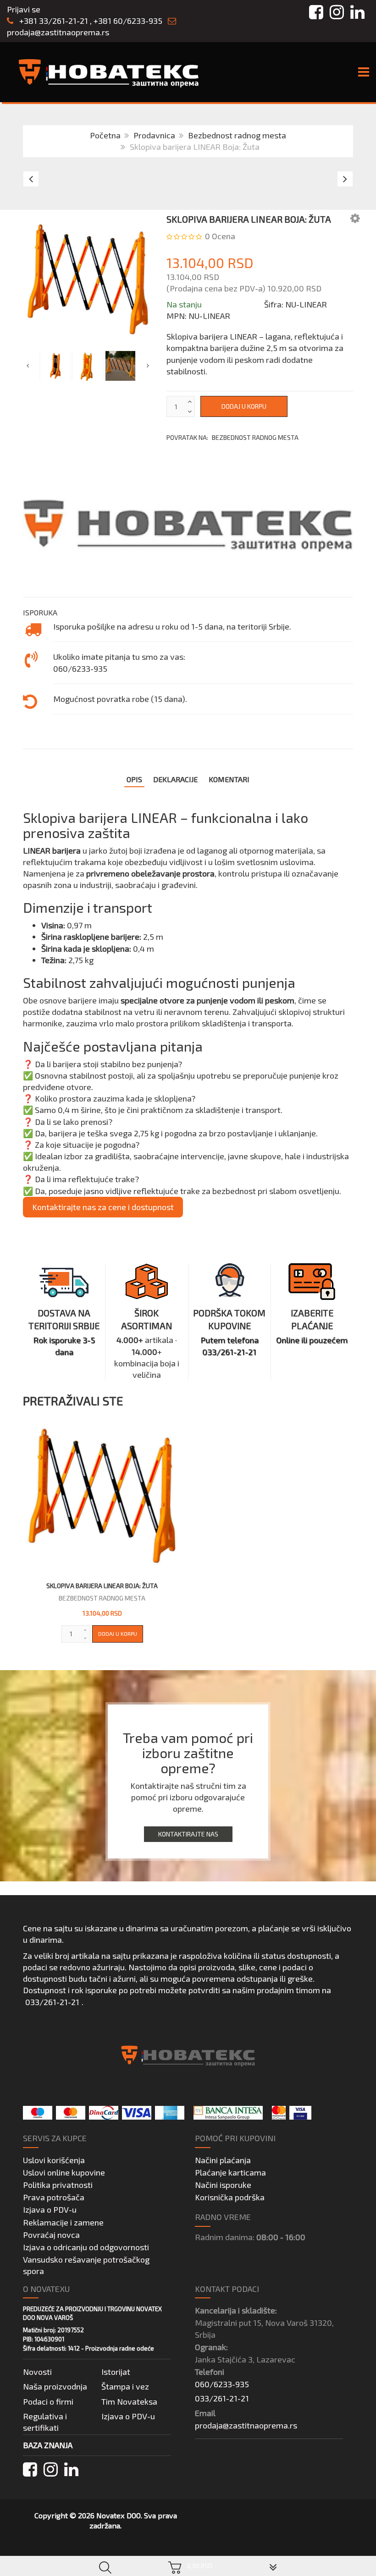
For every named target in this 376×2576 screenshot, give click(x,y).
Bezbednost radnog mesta (237, 135)
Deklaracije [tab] (175, 779)
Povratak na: (232, 437)
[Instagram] (51, 2469)
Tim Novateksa (129, 2401)
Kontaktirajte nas (188, 1834)
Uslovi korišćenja (54, 2160)
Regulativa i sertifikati (45, 2422)
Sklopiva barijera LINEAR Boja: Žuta (102, 1586)
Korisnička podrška (230, 2197)
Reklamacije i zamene (63, 2222)
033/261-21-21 (52, 2002)
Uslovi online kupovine (64, 2172)
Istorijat (116, 2372)
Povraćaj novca (51, 2235)
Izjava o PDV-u (50, 2209)
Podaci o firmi (48, 2401)
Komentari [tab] (229, 779)
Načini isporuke (223, 2185)
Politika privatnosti (58, 2185)
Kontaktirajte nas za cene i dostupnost (103, 1207)
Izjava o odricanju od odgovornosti (86, 2247)
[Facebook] (30, 2469)
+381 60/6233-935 (128, 21)
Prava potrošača (54, 2197)
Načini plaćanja (223, 2160)
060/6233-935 (222, 2384)
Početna (105, 135)
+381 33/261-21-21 (53, 21)
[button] (355, 218)
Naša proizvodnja (55, 2386)
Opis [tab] (134, 779)
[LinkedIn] (71, 2469)
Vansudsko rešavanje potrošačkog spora (86, 2265)
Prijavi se (24, 9)
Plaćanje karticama (230, 2172)
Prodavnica (154, 135)
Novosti (37, 2372)
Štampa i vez (125, 2386)
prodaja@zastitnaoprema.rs (58, 32)
